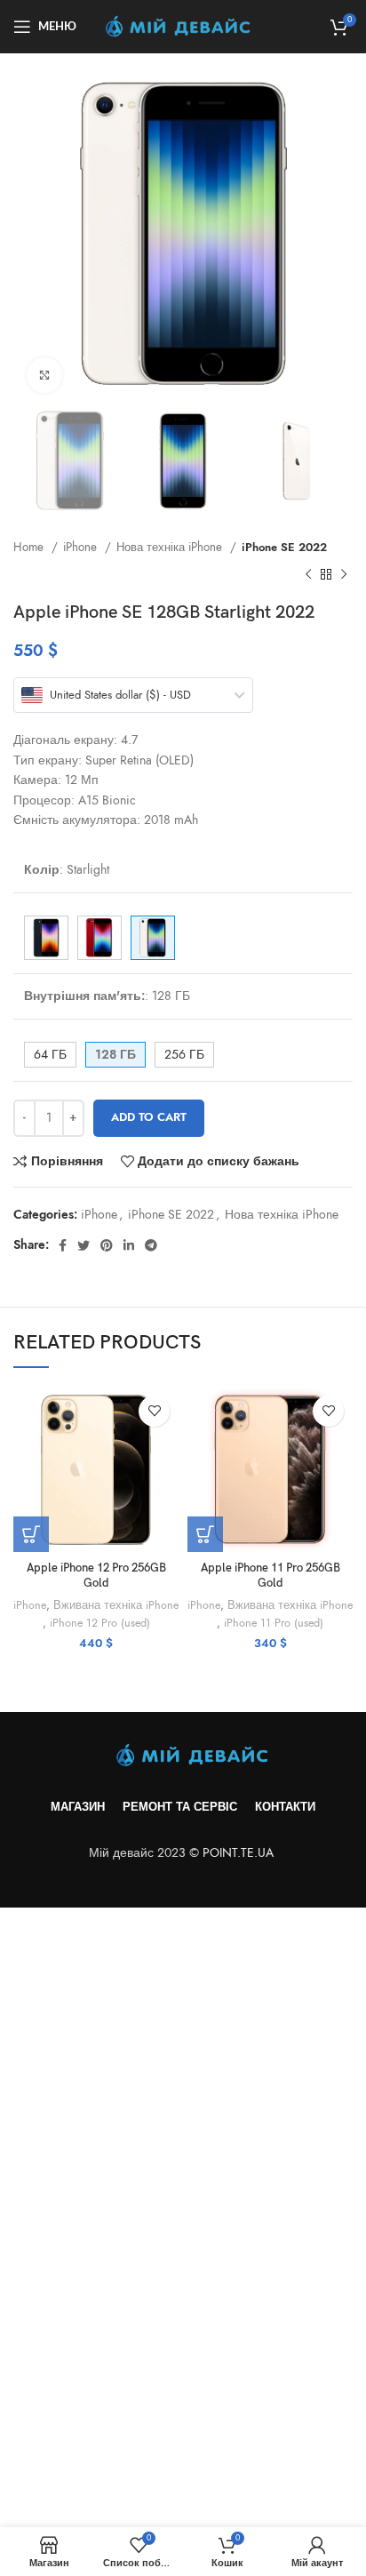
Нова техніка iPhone (171, 547)
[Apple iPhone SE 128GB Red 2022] (99, 938)
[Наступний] (344, 575)
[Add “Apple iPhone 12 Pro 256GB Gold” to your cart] (31, 1534)
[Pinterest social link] (107, 1245)
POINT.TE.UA (240, 1853)
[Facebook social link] (63, 1245)
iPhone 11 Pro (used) (274, 1623)
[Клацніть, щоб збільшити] (44, 375)
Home (30, 547)
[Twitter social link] (84, 1245)
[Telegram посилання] (151, 1245)
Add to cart (149, 1117)
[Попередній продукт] (308, 575)
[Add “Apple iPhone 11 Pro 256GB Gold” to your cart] (205, 1534)
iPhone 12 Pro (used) (100, 1623)
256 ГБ (184, 1055)
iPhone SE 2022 (284, 547)
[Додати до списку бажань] (154, 1411)
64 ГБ (50, 1055)
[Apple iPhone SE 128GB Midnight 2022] (46, 938)
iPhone (82, 547)
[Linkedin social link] (129, 1245)
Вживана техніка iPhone (116, 1605)
